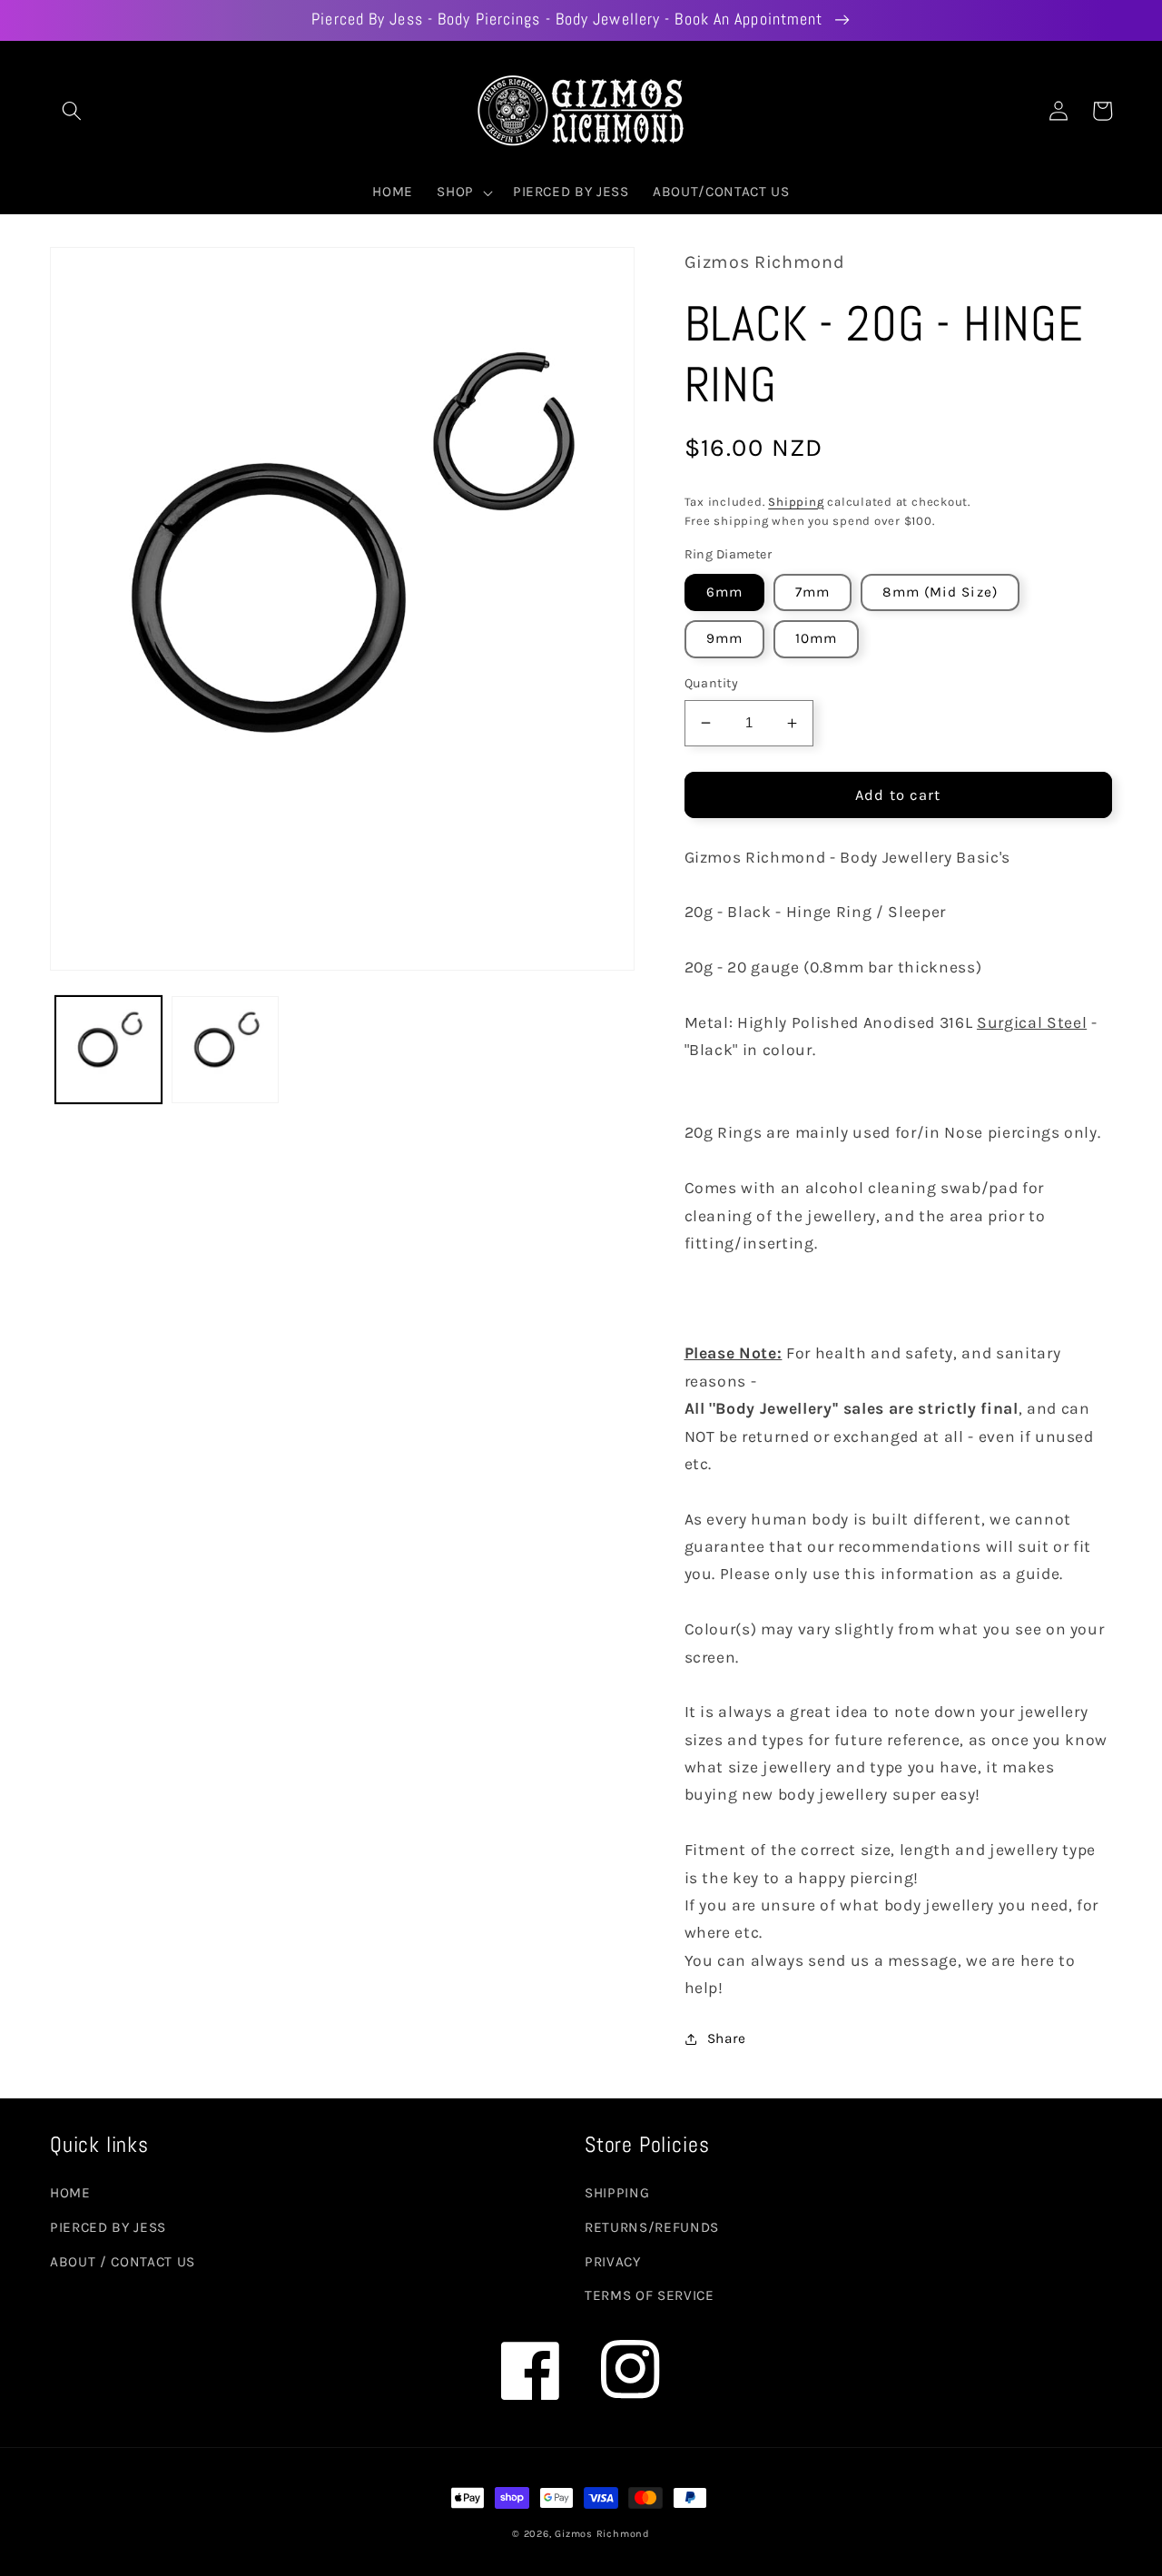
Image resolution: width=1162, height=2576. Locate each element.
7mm (812, 592)
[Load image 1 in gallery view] (109, 1050)
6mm (724, 592)
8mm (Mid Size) (940, 592)
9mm (724, 638)
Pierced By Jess (108, 2227)
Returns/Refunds (652, 2227)
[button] (72, 111)
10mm (816, 638)
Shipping (796, 502)
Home (70, 2193)
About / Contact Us (123, 2262)
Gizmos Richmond (602, 2534)
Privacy (613, 2262)
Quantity (712, 683)
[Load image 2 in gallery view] (225, 1050)
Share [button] (727, 2038)
